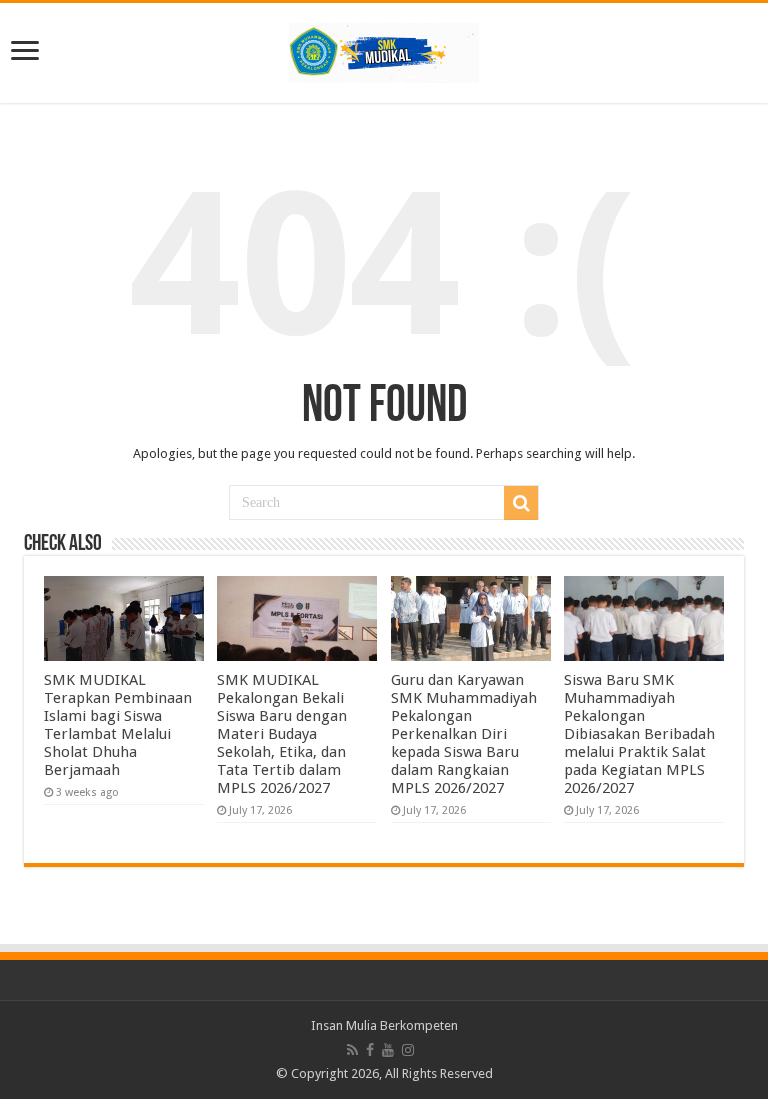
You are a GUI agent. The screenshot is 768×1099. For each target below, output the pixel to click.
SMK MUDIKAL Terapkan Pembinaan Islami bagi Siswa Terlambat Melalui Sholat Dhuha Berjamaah (118, 725)
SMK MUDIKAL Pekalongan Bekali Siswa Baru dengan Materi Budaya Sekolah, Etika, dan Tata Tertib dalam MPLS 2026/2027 (282, 734)
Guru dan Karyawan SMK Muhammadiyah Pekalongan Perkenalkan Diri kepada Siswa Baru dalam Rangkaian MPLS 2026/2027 (464, 734)
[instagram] (408, 1050)
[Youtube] (388, 1050)
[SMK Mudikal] (384, 49)
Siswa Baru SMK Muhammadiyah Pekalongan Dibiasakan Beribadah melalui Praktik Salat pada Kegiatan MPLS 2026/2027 (639, 734)
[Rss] (352, 1050)
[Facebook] (370, 1050)
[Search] (521, 503)
